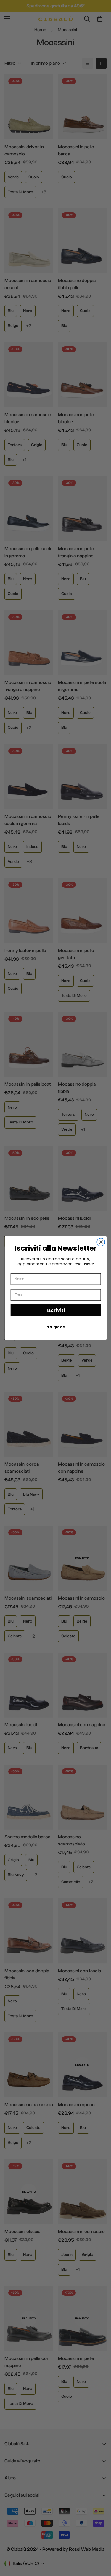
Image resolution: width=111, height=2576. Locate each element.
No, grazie (55, 1327)
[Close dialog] (101, 1242)
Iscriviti (55, 1310)
